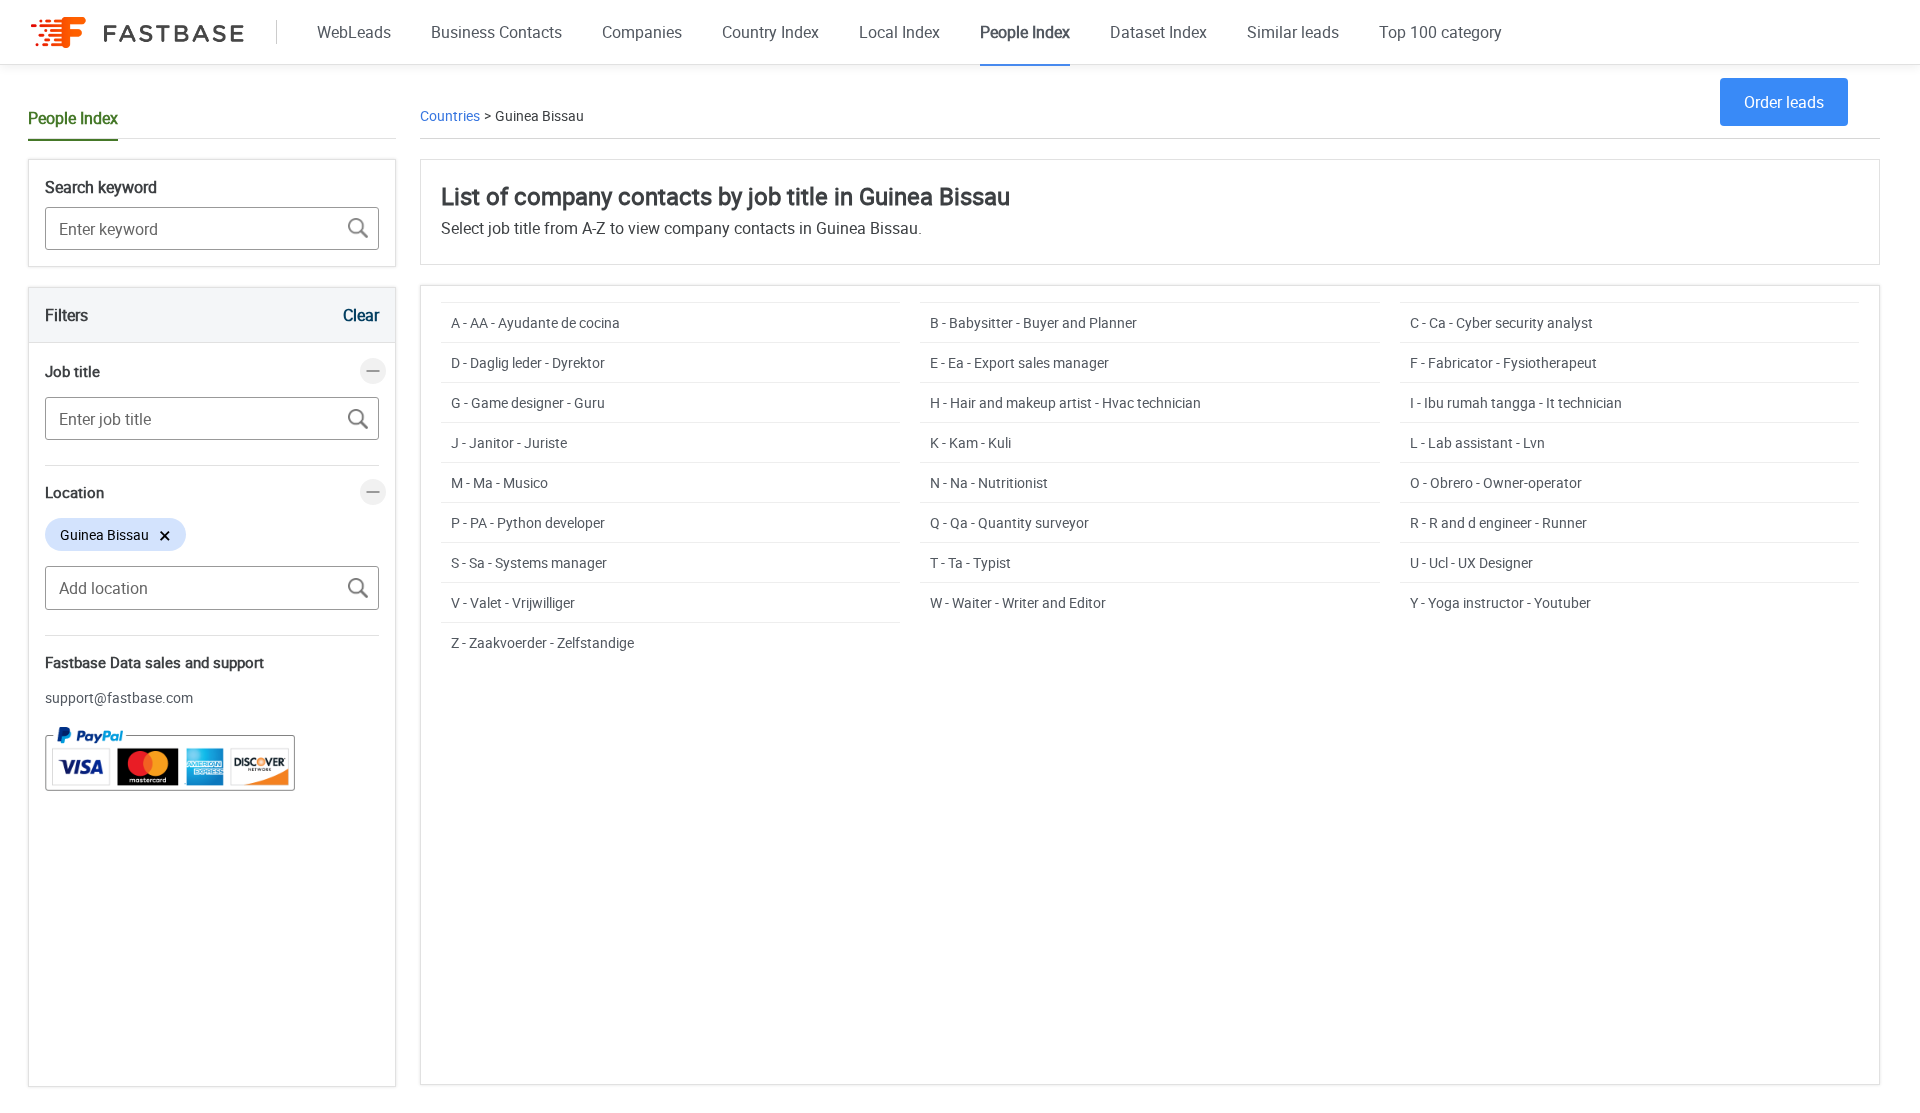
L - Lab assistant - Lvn (1477, 442)
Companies (642, 32)
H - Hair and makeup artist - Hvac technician (1065, 402)
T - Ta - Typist (970, 562)
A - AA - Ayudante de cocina (535, 322)
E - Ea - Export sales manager (1019, 362)
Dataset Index (1158, 32)
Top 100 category (1440, 32)
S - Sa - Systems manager (529, 562)
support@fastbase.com (119, 697)
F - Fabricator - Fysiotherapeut (1503, 362)
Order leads (1784, 102)
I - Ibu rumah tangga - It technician (1516, 402)
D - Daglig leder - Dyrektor (528, 362)
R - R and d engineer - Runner (1498, 522)
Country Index (770, 32)
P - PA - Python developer (528, 522)
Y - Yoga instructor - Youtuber (1500, 602)
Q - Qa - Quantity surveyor (1009, 522)
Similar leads (1293, 32)
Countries (450, 115)
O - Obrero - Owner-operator (1496, 482)
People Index (1025, 32)
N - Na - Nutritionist (989, 482)
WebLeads (354, 32)
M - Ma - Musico (499, 482)
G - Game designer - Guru (528, 402)
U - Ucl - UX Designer (1471, 562)
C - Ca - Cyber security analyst (1501, 322)
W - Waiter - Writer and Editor (1018, 602)
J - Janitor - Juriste (509, 442)
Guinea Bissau (539, 115)
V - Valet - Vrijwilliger (513, 602)
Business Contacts (496, 32)
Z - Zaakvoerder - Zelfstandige (542, 642)
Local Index (899, 32)
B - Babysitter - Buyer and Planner (1033, 322)
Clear (361, 315)
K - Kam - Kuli (970, 442)
